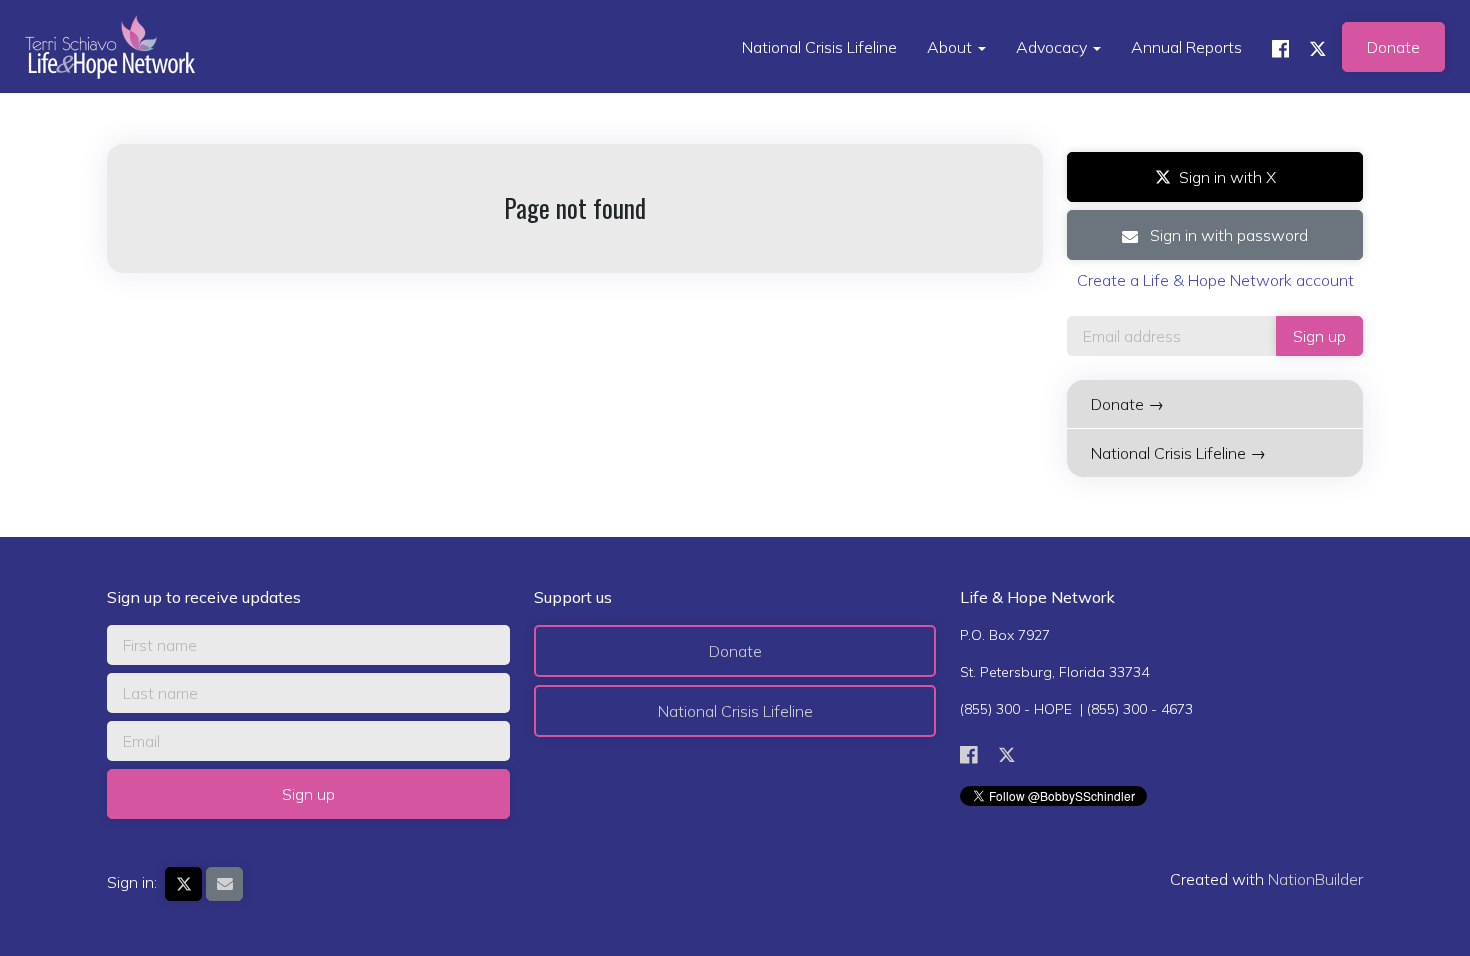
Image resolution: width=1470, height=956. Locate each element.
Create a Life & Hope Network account (1215, 280)
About (951, 47)
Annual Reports (1186, 47)
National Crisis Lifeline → (1178, 453)
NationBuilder (1315, 879)
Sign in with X (1227, 177)
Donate (1393, 47)
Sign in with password (1227, 235)
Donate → (1127, 404)
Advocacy (1053, 47)
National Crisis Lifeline (819, 47)
